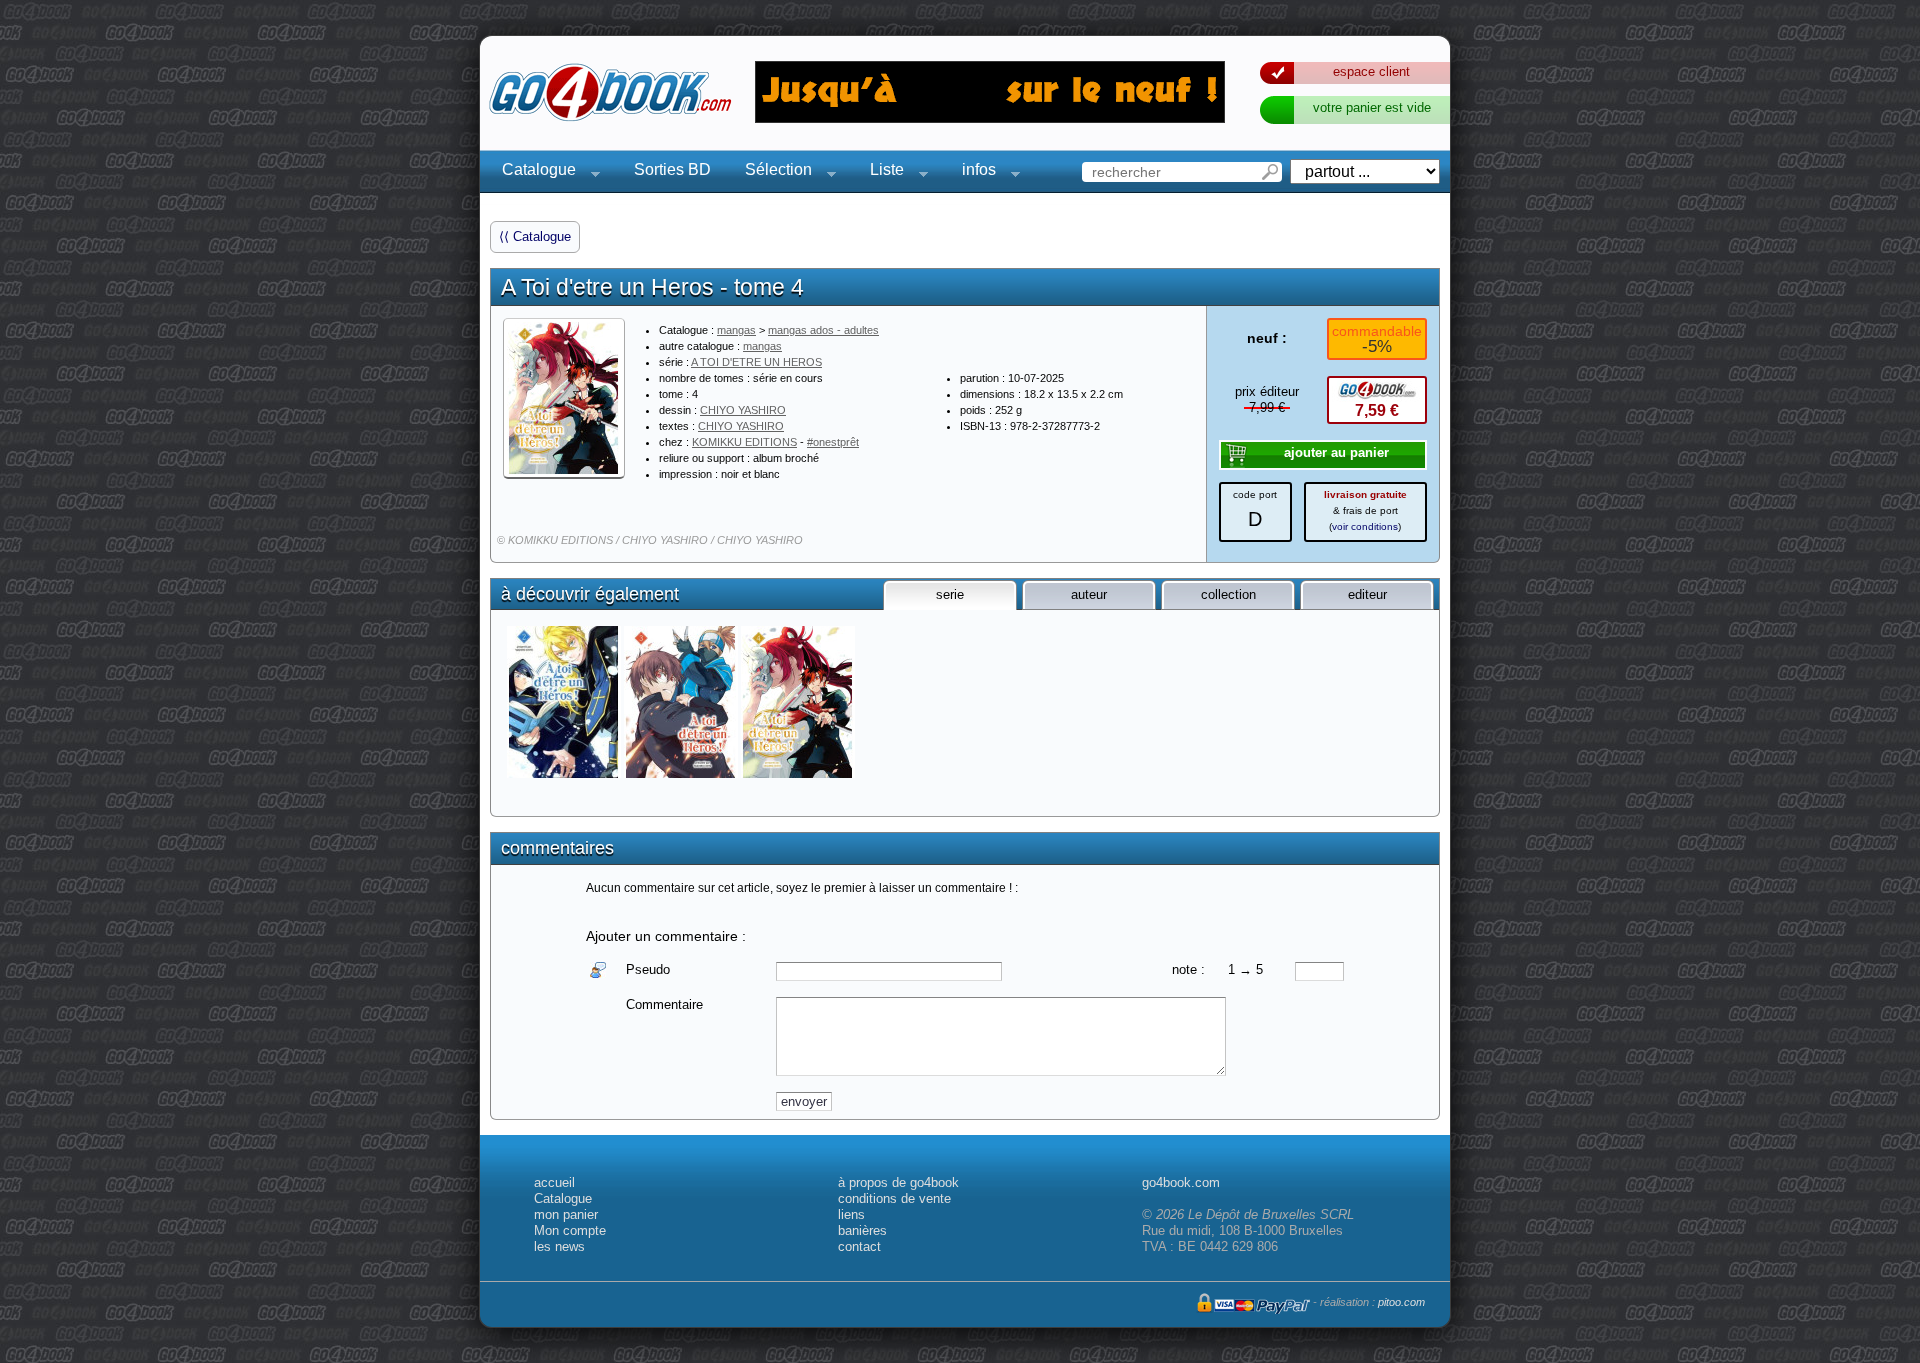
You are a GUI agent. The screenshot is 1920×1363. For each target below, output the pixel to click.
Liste (881, 172)
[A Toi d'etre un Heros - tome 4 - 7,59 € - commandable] (799, 702)
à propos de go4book (898, 1182)
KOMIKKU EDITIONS (744, 442)
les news (559, 1246)
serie (950, 594)
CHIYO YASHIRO (743, 410)
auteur (1089, 594)
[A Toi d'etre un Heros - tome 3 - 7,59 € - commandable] (682, 702)
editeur (1367, 594)
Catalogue (533, 172)
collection (1228, 594)
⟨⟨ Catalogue (535, 236)
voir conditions (1365, 526)
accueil (554, 1182)
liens (851, 1214)
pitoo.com (1401, 1302)
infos (973, 172)
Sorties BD (672, 169)
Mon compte (570, 1230)
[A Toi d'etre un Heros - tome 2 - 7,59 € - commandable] (565, 702)
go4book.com (1181, 1182)
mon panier (566, 1214)
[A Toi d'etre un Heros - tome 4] (564, 398)
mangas (736, 330)
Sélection (772, 172)
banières (862, 1230)
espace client (1371, 71)
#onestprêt (833, 442)
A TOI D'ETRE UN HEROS (756, 362)
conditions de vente (894, 1198)
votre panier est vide (1372, 107)
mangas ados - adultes (823, 330)
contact (859, 1246)
